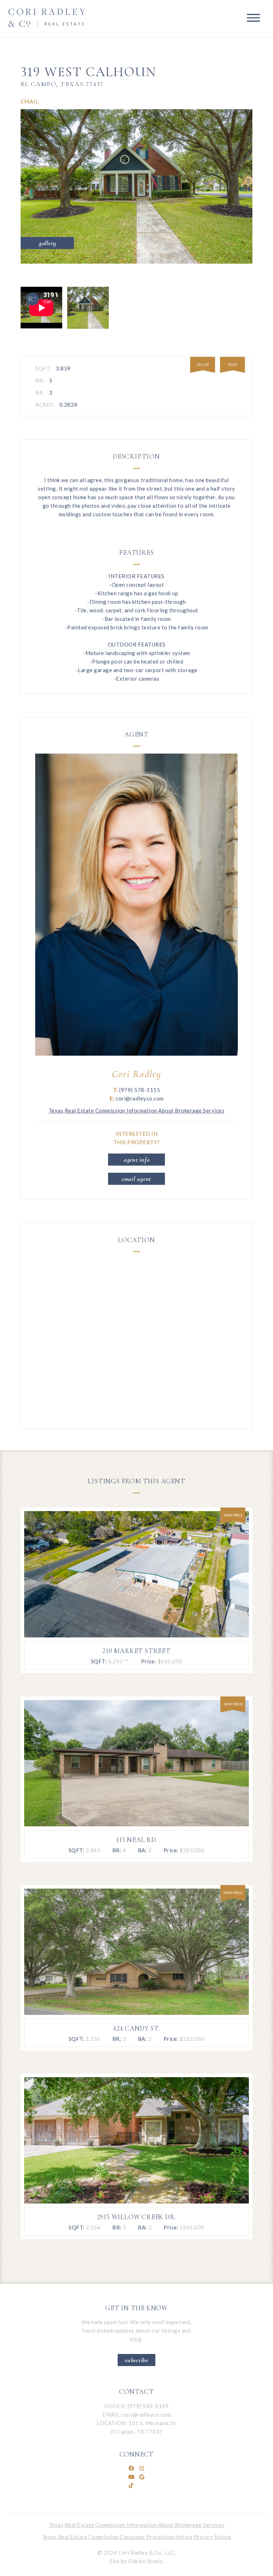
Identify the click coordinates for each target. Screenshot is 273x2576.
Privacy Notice (213, 2537)
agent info (137, 1160)
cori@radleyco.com (147, 2414)
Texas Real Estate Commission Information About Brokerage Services (137, 1110)
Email (30, 101)
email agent (136, 1179)
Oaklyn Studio (146, 2561)
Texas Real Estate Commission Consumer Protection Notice (117, 2537)
